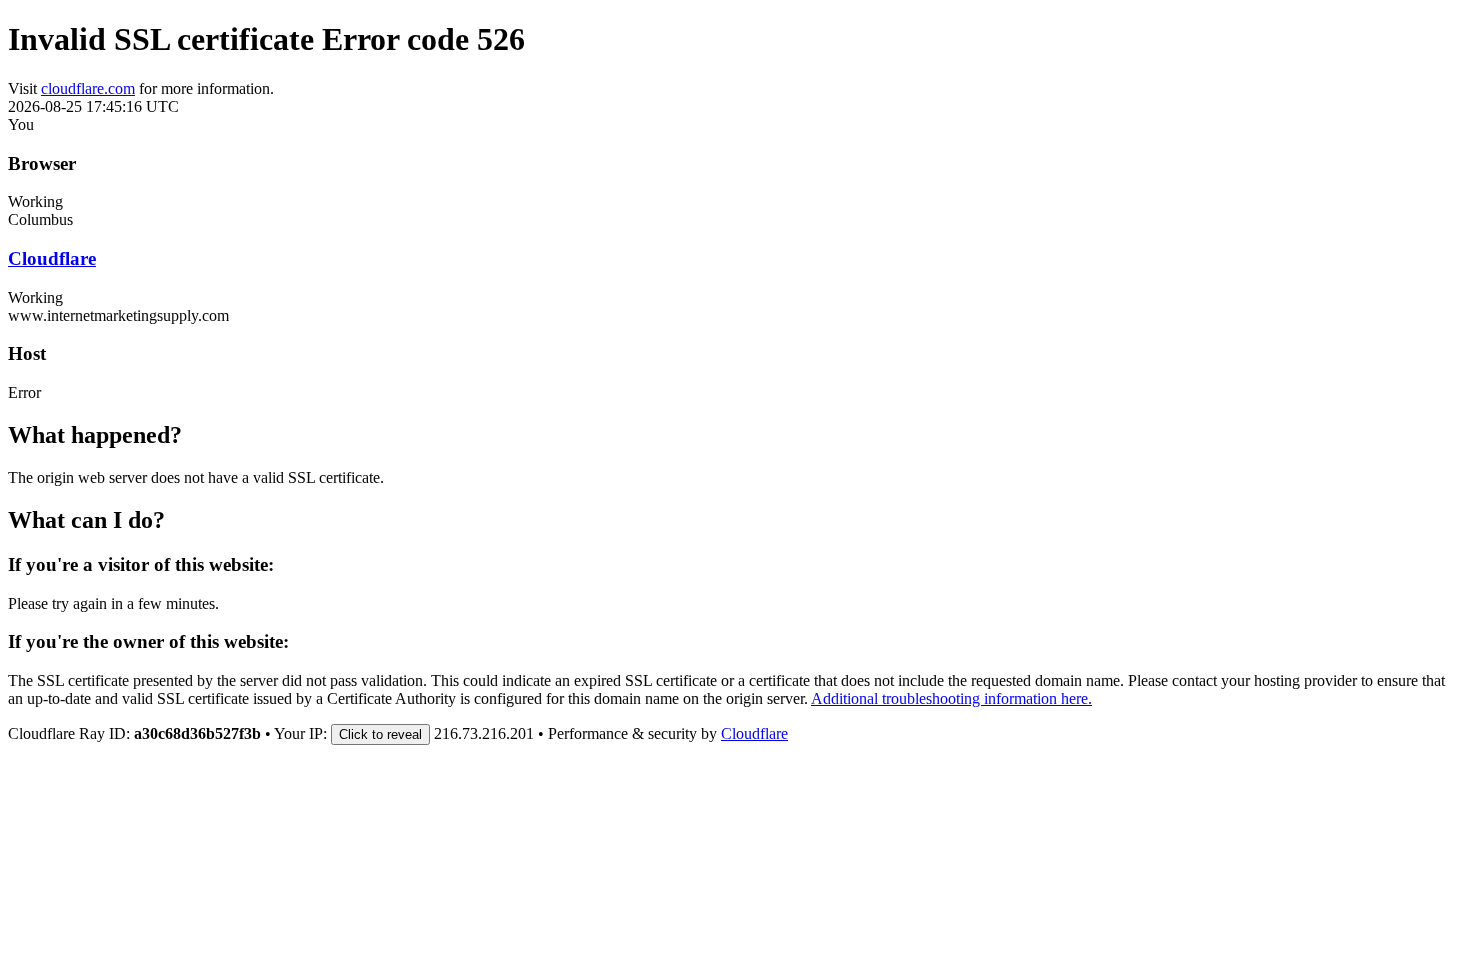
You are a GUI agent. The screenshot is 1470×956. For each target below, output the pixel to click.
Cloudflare (52, 258)
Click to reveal (380, 734)
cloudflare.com (88, 88)
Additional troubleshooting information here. (951, 698)
